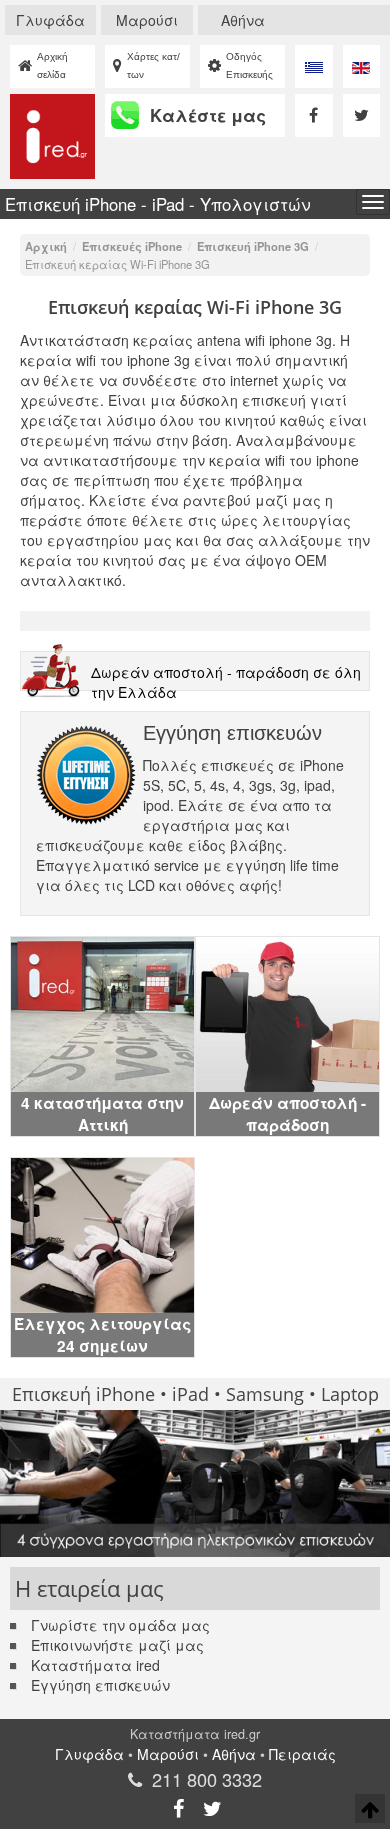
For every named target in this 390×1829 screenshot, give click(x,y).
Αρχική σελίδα (52, 65)
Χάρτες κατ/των (153, 65)
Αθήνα (243, 20)
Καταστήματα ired (95, 1665)
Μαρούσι (147, 20)
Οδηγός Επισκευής (249, 65)
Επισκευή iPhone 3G (253, 246)
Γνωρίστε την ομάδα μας (120, 1625)
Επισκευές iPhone (132, 246)
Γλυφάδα (50, 20)
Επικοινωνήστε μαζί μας (117, 1645)
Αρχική (46, 246)
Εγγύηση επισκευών (100, 1685)
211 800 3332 (207, 1779)
